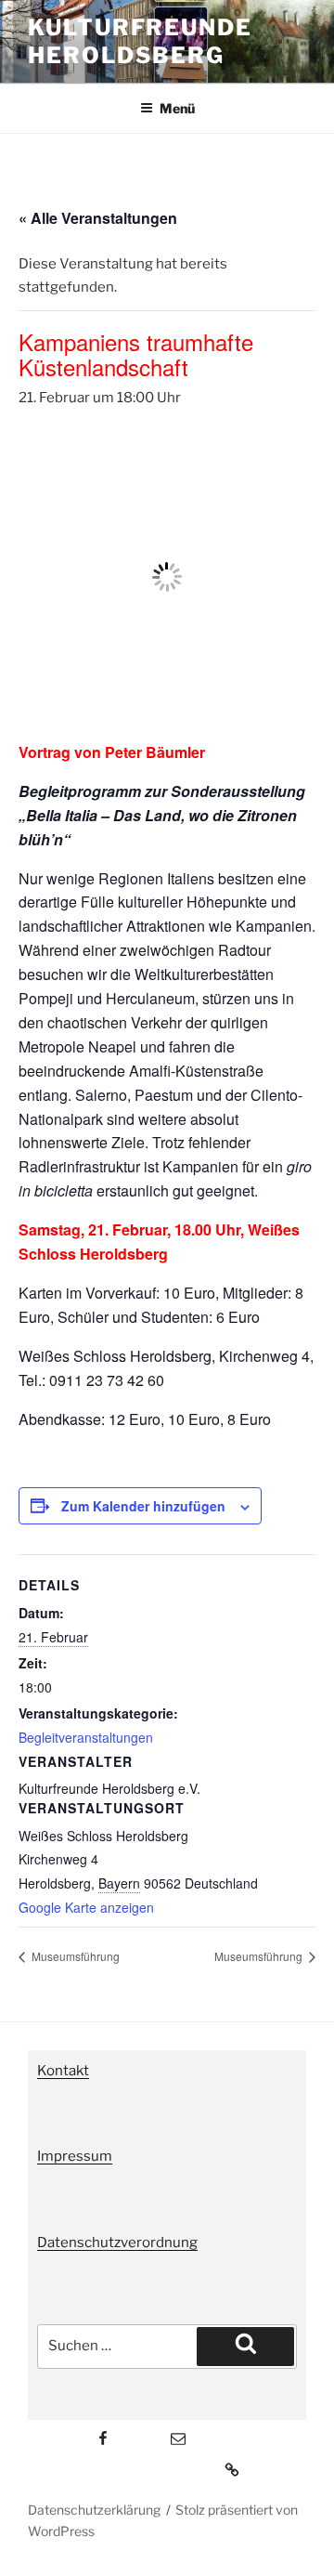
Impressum (75, 2156)
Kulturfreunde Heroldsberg (140, 41)
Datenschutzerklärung (94, 2510)
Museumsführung (74, 1956)
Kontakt (63, 2071)
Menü (177, 108)
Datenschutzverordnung (117, 2243)
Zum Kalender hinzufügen (143, 1506)
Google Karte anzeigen (86, 1907)
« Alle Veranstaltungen (98, 218)
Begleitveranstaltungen (86, 1737)
